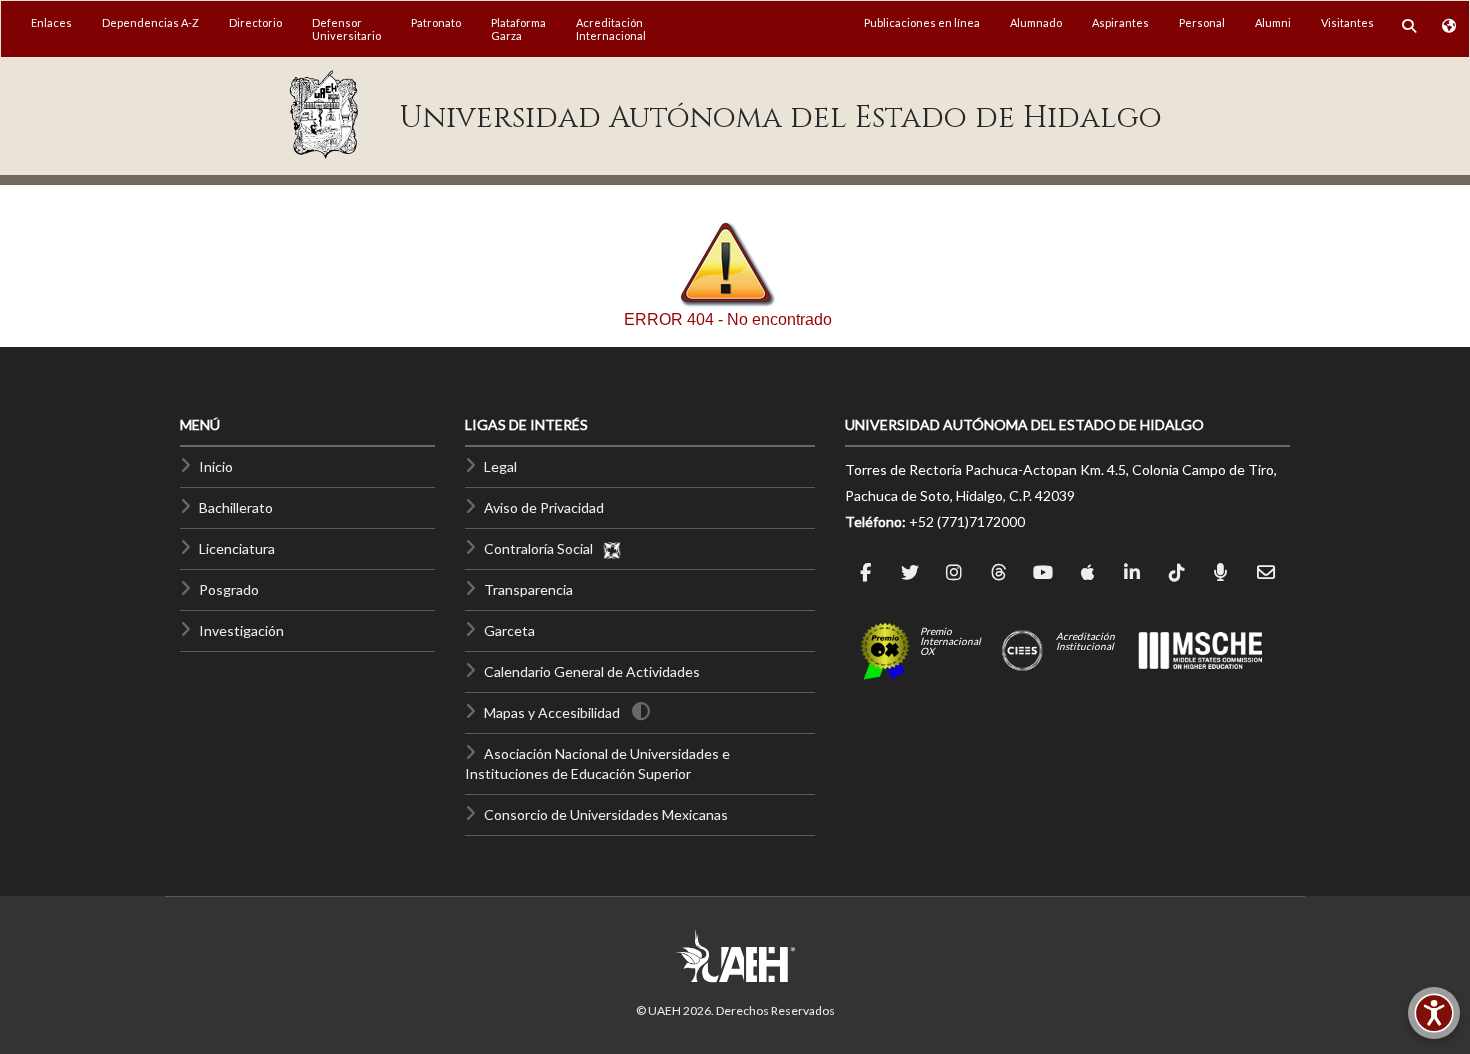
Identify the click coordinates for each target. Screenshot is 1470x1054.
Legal (500, 466)
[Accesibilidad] (1434, 1013)
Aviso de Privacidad (544, 507)
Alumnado (1036, 22)
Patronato (436, 22)
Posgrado (229, 589)
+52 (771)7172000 (967, 521)
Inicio (216, 466)
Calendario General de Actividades (592, 671)
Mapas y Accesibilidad (552, 712)
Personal (1202, 22)
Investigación (241, 630)
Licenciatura (237, 548)
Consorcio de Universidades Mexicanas (606, 814)
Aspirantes (1120, 22)
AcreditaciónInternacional (611, 29)
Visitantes (1347, 22)
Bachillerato (236, 507)
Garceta (509, 630)
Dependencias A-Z (150, 22)
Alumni (1273, 22)
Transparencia (528, 589)
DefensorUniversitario (346, 29)
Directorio (255, 22)
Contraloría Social (543, 548)
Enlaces (51, 22)
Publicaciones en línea (922, 22)
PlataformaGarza (518, 29)
